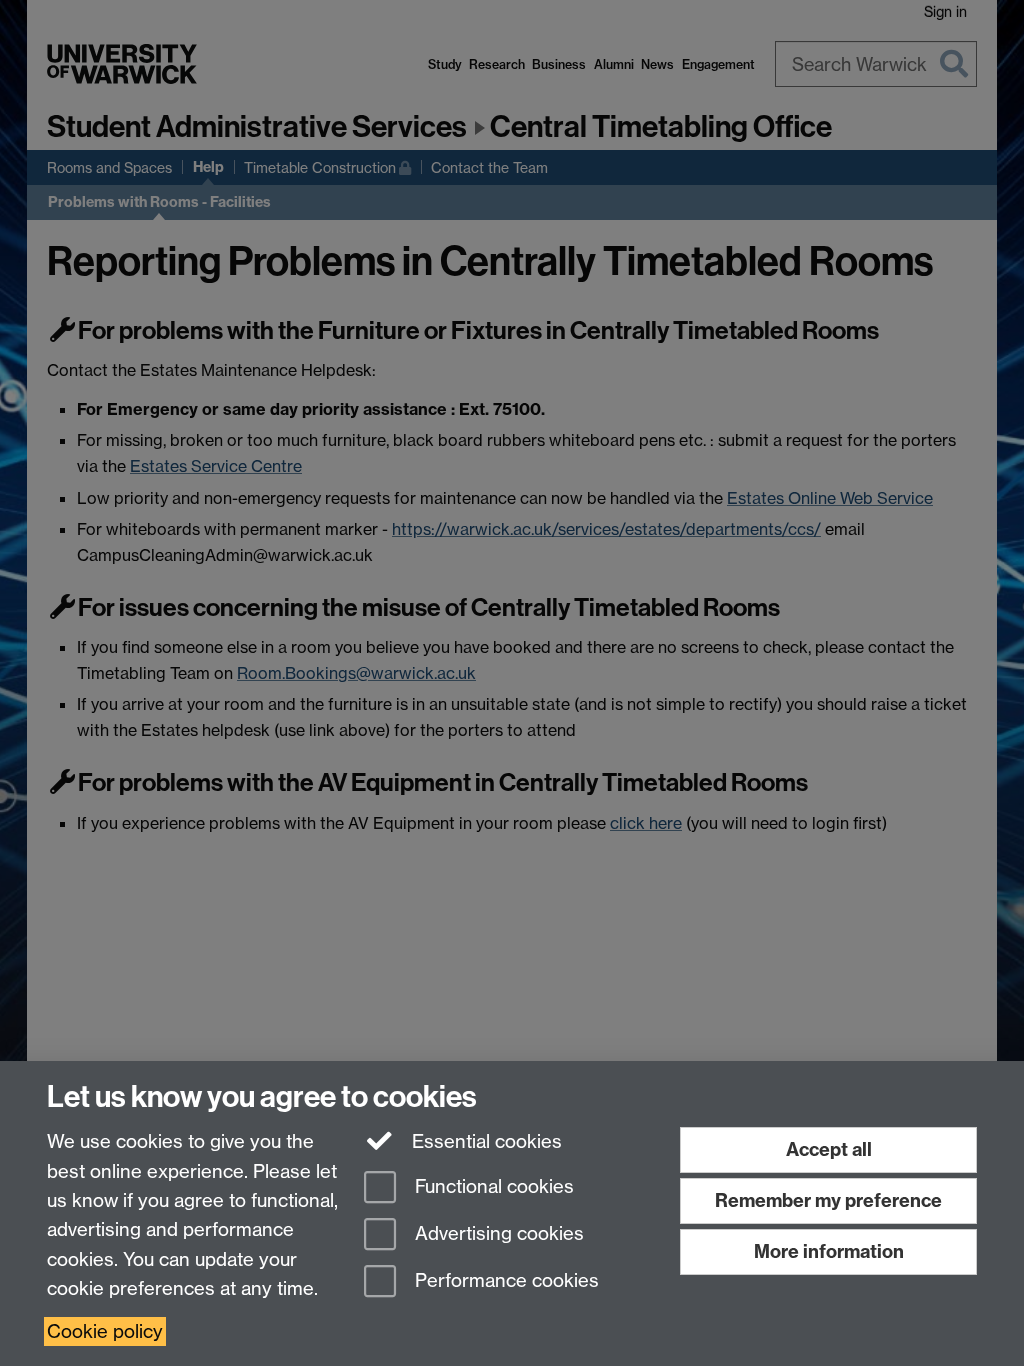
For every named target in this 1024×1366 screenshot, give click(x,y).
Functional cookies (492, 1187)
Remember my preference (828, 1200)
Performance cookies (504, 1280)
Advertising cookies (497, 1233)
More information (829, 1251)
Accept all (829, 1149)
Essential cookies (484, 1141)
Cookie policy (105, 1331)
